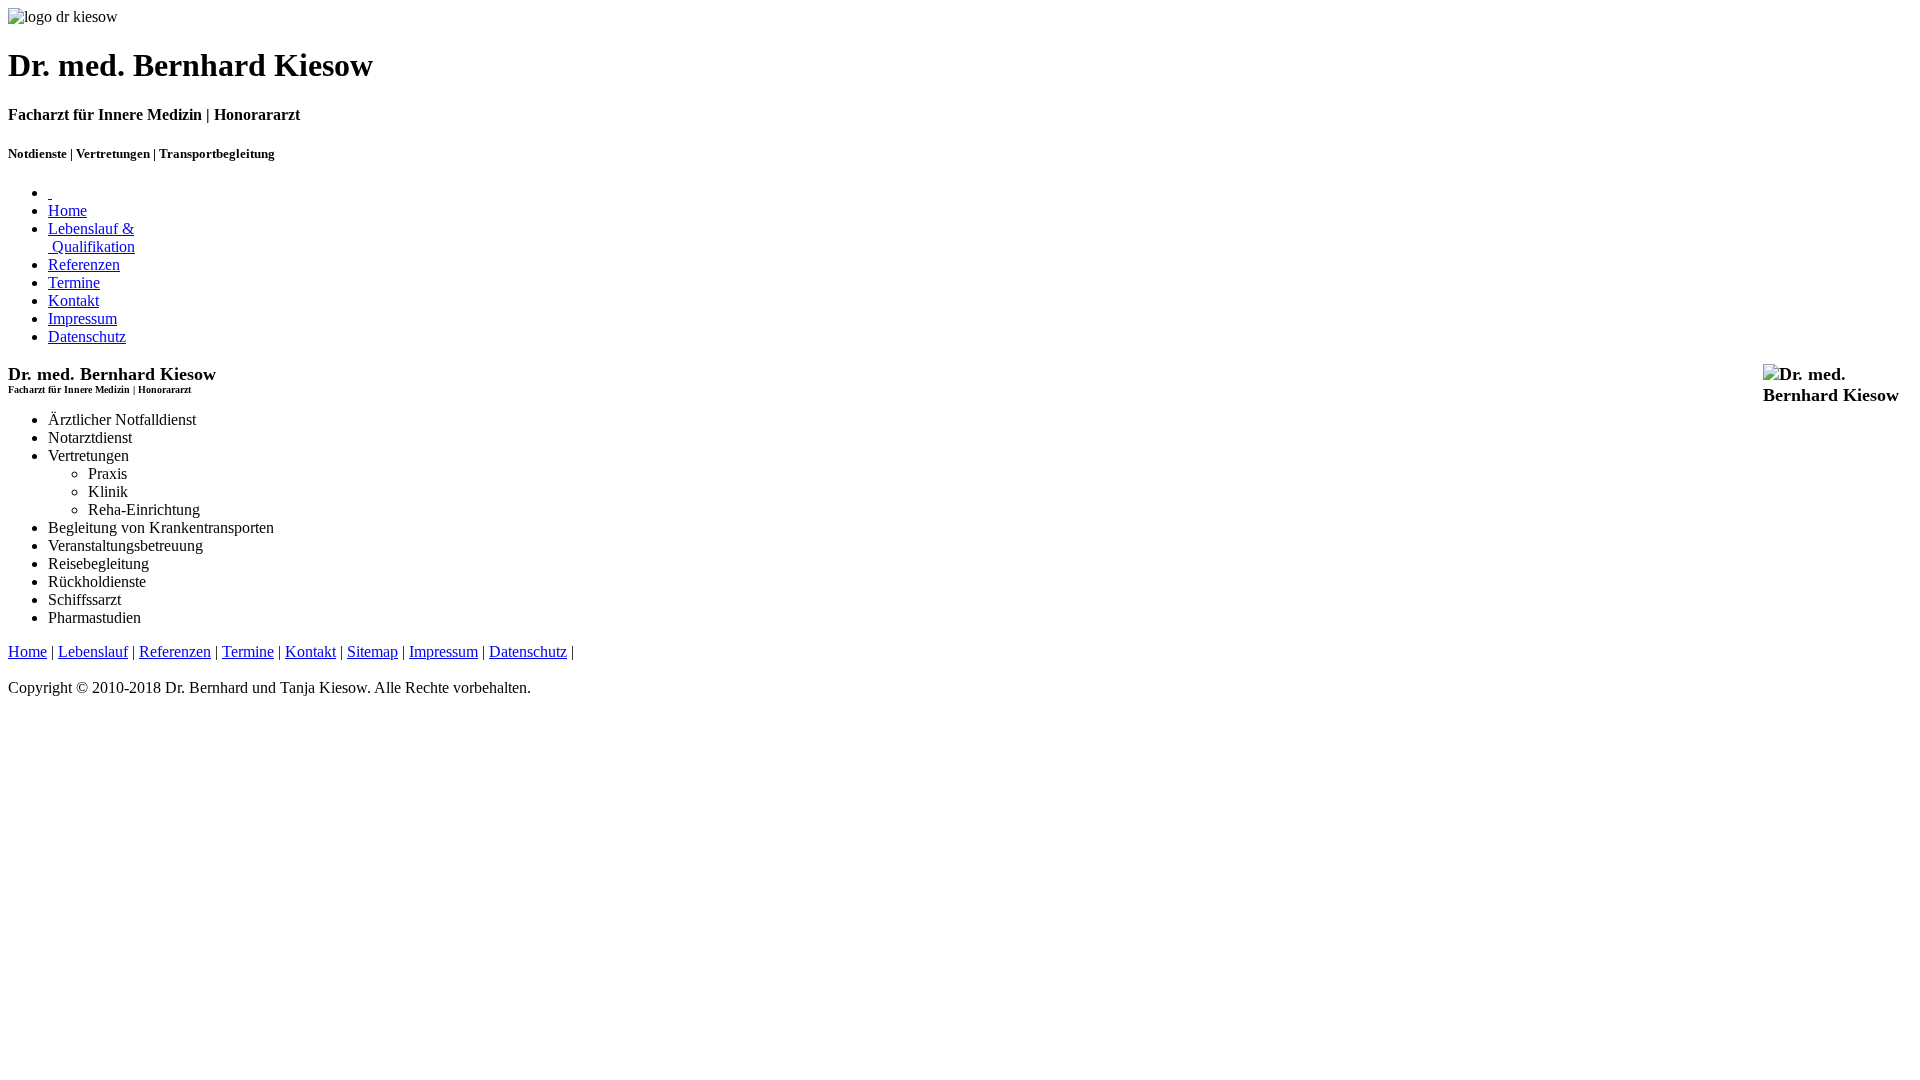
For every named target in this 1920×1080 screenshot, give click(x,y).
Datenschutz (87, 336)
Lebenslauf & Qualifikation (91, 237)
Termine (74, 282)
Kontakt (73, 300)
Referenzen (84, 264)
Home (67, 210)
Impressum (82, 318)
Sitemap (372, 651)
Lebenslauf (93, 651)
